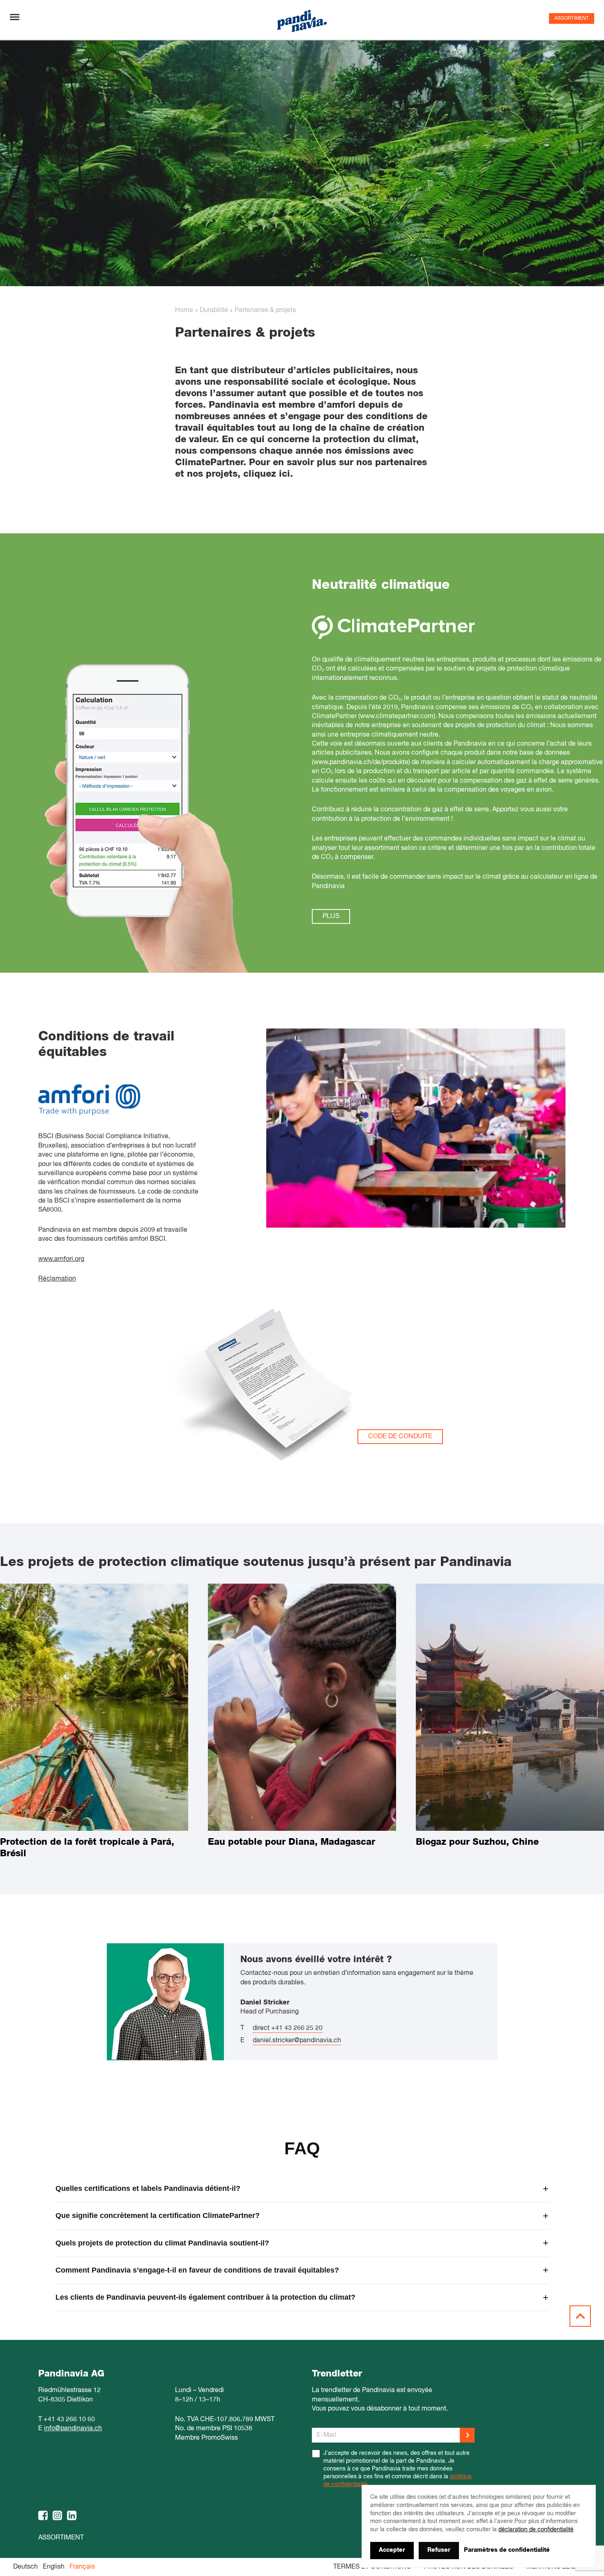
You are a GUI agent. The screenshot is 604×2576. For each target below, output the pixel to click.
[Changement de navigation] (15, 17)
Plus (331, 916)
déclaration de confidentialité (536, 2530)
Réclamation (57, 1279)
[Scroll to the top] (580, 2316)
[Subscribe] (467, 2435)
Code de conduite (400, 1437)
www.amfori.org (61, 1259)
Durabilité (214, 310)
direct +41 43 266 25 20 (288, 2028)
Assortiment (572, 18)
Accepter (392, 2550)
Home (184, 310)
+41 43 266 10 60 (69, 2420)
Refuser (439, 2550)
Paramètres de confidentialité (507, 2550)
